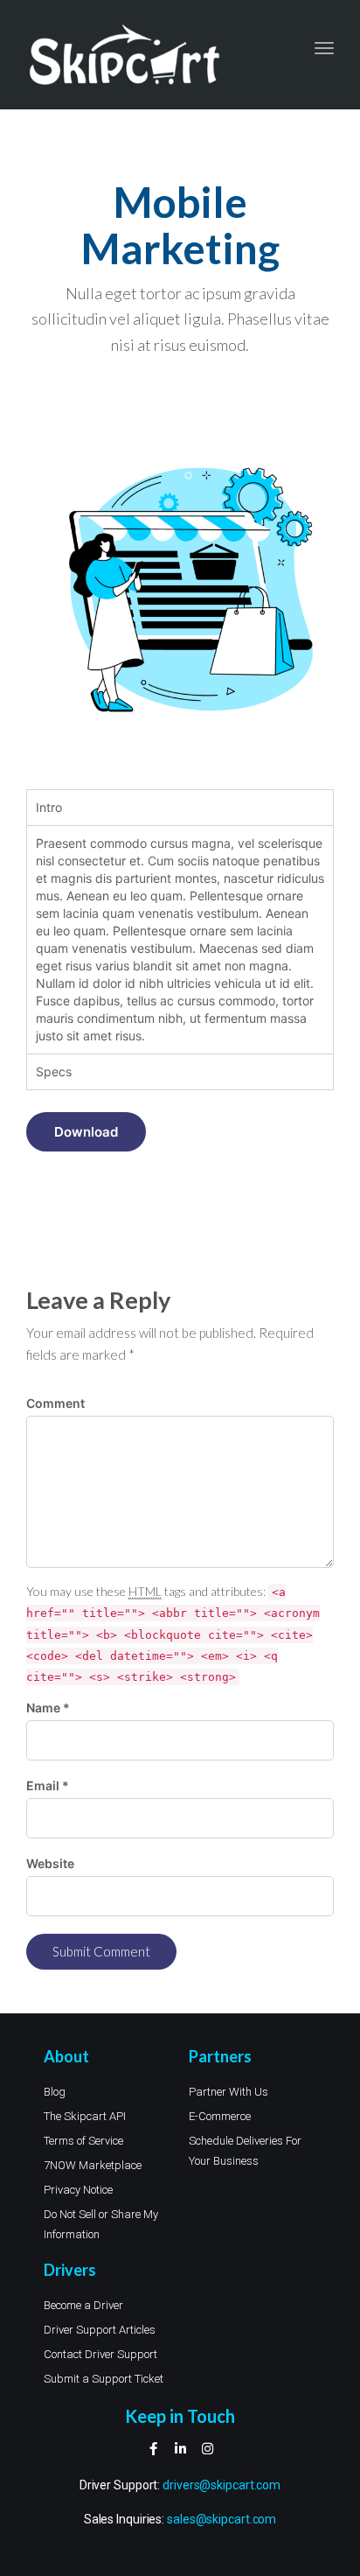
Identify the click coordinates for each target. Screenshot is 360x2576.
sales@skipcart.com (222, 2519)
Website (50, 1863)
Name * (48, 1708)
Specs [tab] (54, 1071)
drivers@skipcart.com (222, 2485)
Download (86, 1132)
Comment (55, 1403)
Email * (48, 1785)
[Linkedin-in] (180, 2449)
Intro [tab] (49, 807)
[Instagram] (208, 2449)
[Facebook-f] (153, 2449)
